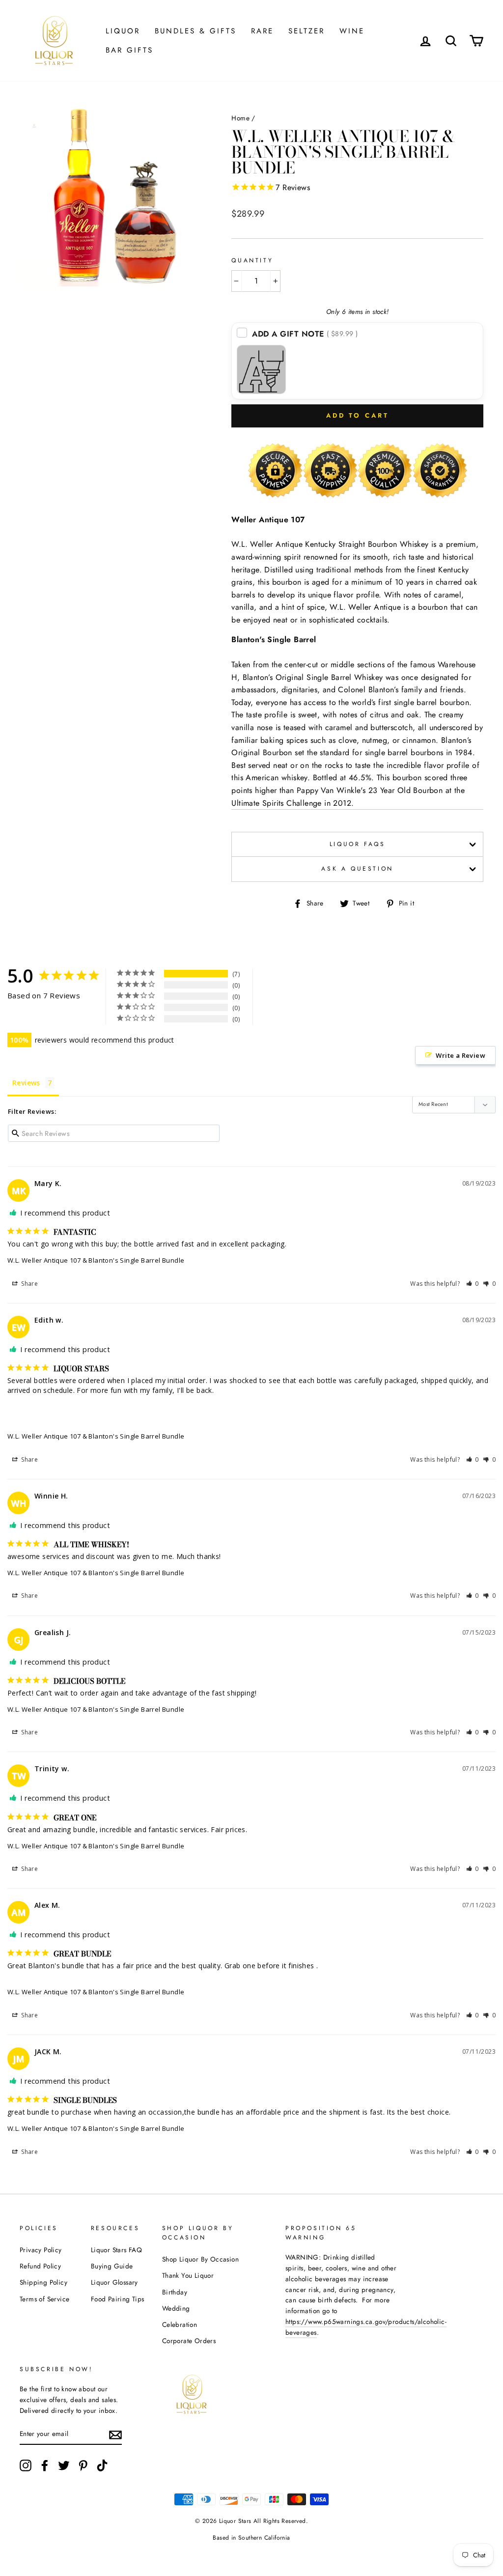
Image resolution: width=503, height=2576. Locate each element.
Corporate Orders (189, 2341)
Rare (262, 31)
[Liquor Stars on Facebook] (45, 2465)
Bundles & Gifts (196, 31)
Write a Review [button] (461, 1055)
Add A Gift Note (305, 334)
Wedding (176, 2308)
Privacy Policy (41, 2250)
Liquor (123, 31)
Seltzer (307, 31)
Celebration (180, 2324)
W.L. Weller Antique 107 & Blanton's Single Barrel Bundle (96, 1260)
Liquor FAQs (358, 844)
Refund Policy (40, 2266)
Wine (352, 31)
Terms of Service (44, 2299)
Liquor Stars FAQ (116, 2250)
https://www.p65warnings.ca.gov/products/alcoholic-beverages (366, 2327)
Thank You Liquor (188, 2275)
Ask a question (357, 869)
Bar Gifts (129, 50)
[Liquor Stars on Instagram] (26, 2465)
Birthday (175, 2292)
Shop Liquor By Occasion (200, 2259)
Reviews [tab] (26, 1083)
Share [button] (29, 1284)
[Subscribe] (115, 2434)
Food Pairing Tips (118, 2299)
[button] (473, 1284)
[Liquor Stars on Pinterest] (83, 2465)
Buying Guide (112, 2266)
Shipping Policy (43, 2282)
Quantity (252, 260)
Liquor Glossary (114, 2282)
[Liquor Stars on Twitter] (64, 2465)
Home (240, 118)
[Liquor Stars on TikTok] (102, 2465)
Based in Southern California (251, 2538)
